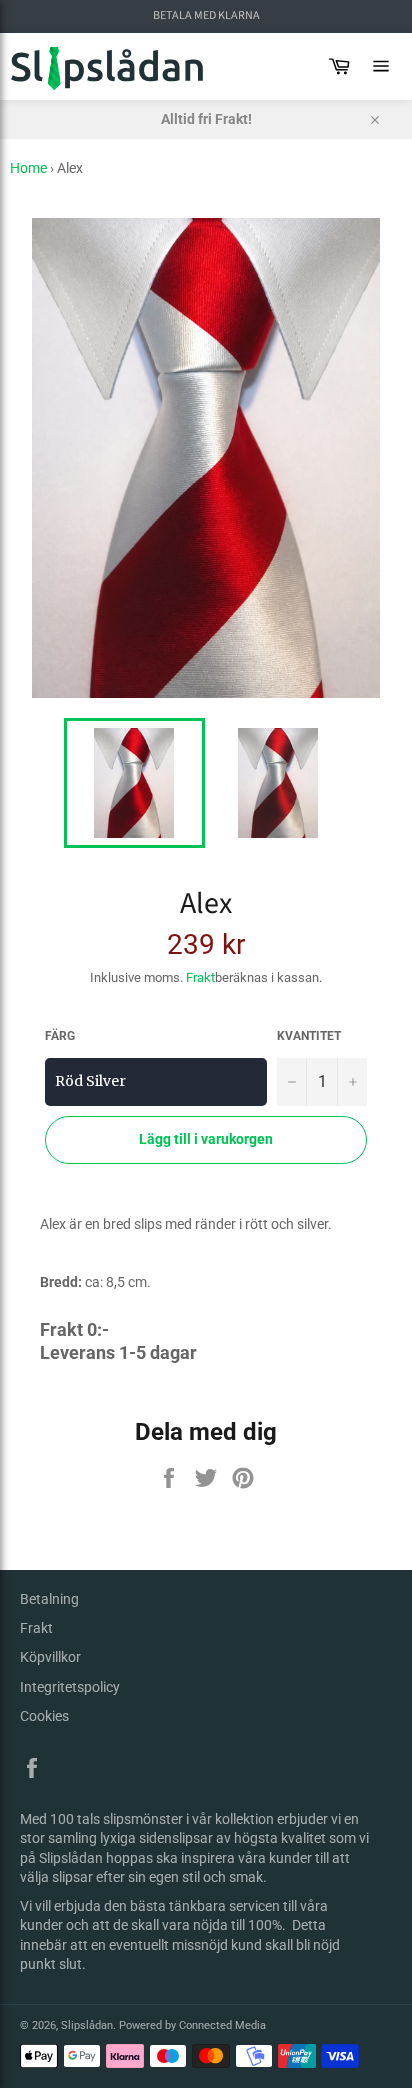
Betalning (49, 1599)
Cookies (44, 1716)
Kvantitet (309, 1036)
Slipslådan (87, 2025)
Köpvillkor (50, 1657)
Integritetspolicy (70, 1687)
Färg (60, 1036)
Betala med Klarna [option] (206, 16)
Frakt (200, 977)
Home (28, 168)
